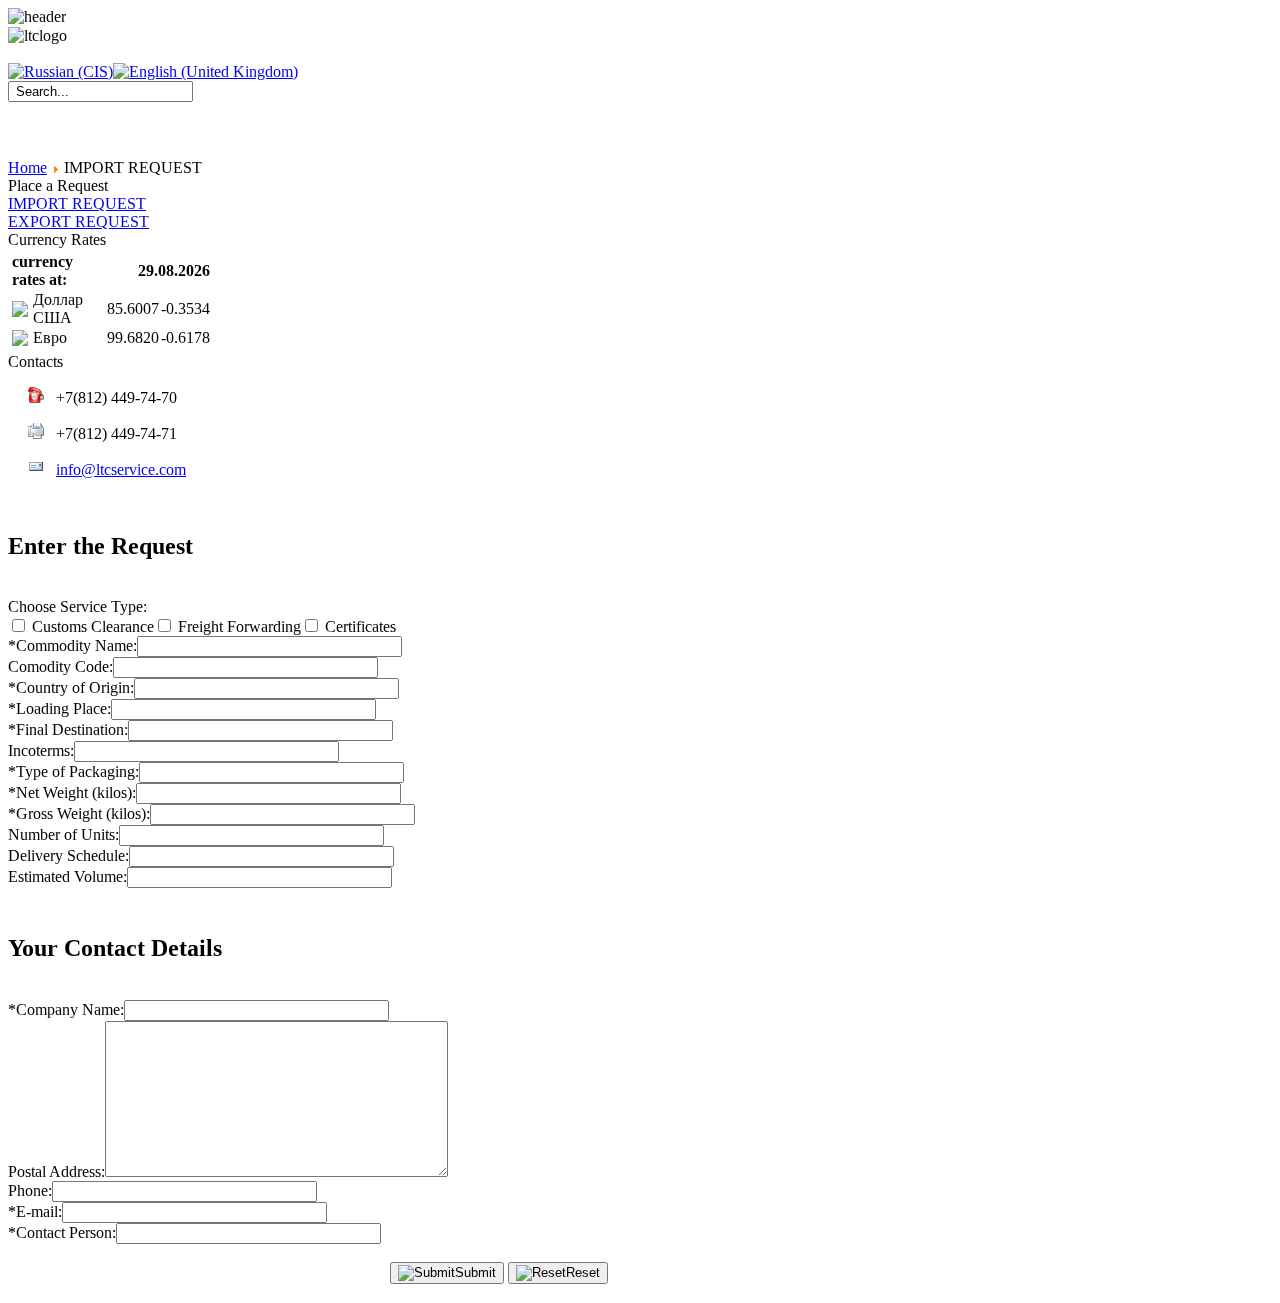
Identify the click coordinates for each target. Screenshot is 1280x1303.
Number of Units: (63, 834)
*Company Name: (66, 1009)
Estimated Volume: (67, 876)
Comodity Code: (60, 666)
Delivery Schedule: (68, 855)
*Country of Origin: (71, 687)
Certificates (358, 626)
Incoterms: (41, 750)
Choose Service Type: (77, 606)
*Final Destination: (68, 729)
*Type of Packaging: (73, 771)
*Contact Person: (62, 1232)
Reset (583, 1272)
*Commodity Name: (72, 645)
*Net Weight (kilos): (72, 792)
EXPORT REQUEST (78, 221)
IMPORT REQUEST (77, 203)
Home (27, 167)
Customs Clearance (91, 626)
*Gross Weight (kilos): (79, 813)
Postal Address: (56, 1171)
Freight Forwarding (237, 626)
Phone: (30, 1190)
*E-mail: (35, 1211)
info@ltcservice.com (121, 469)
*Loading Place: (59, 708)
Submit (475, 1272)
